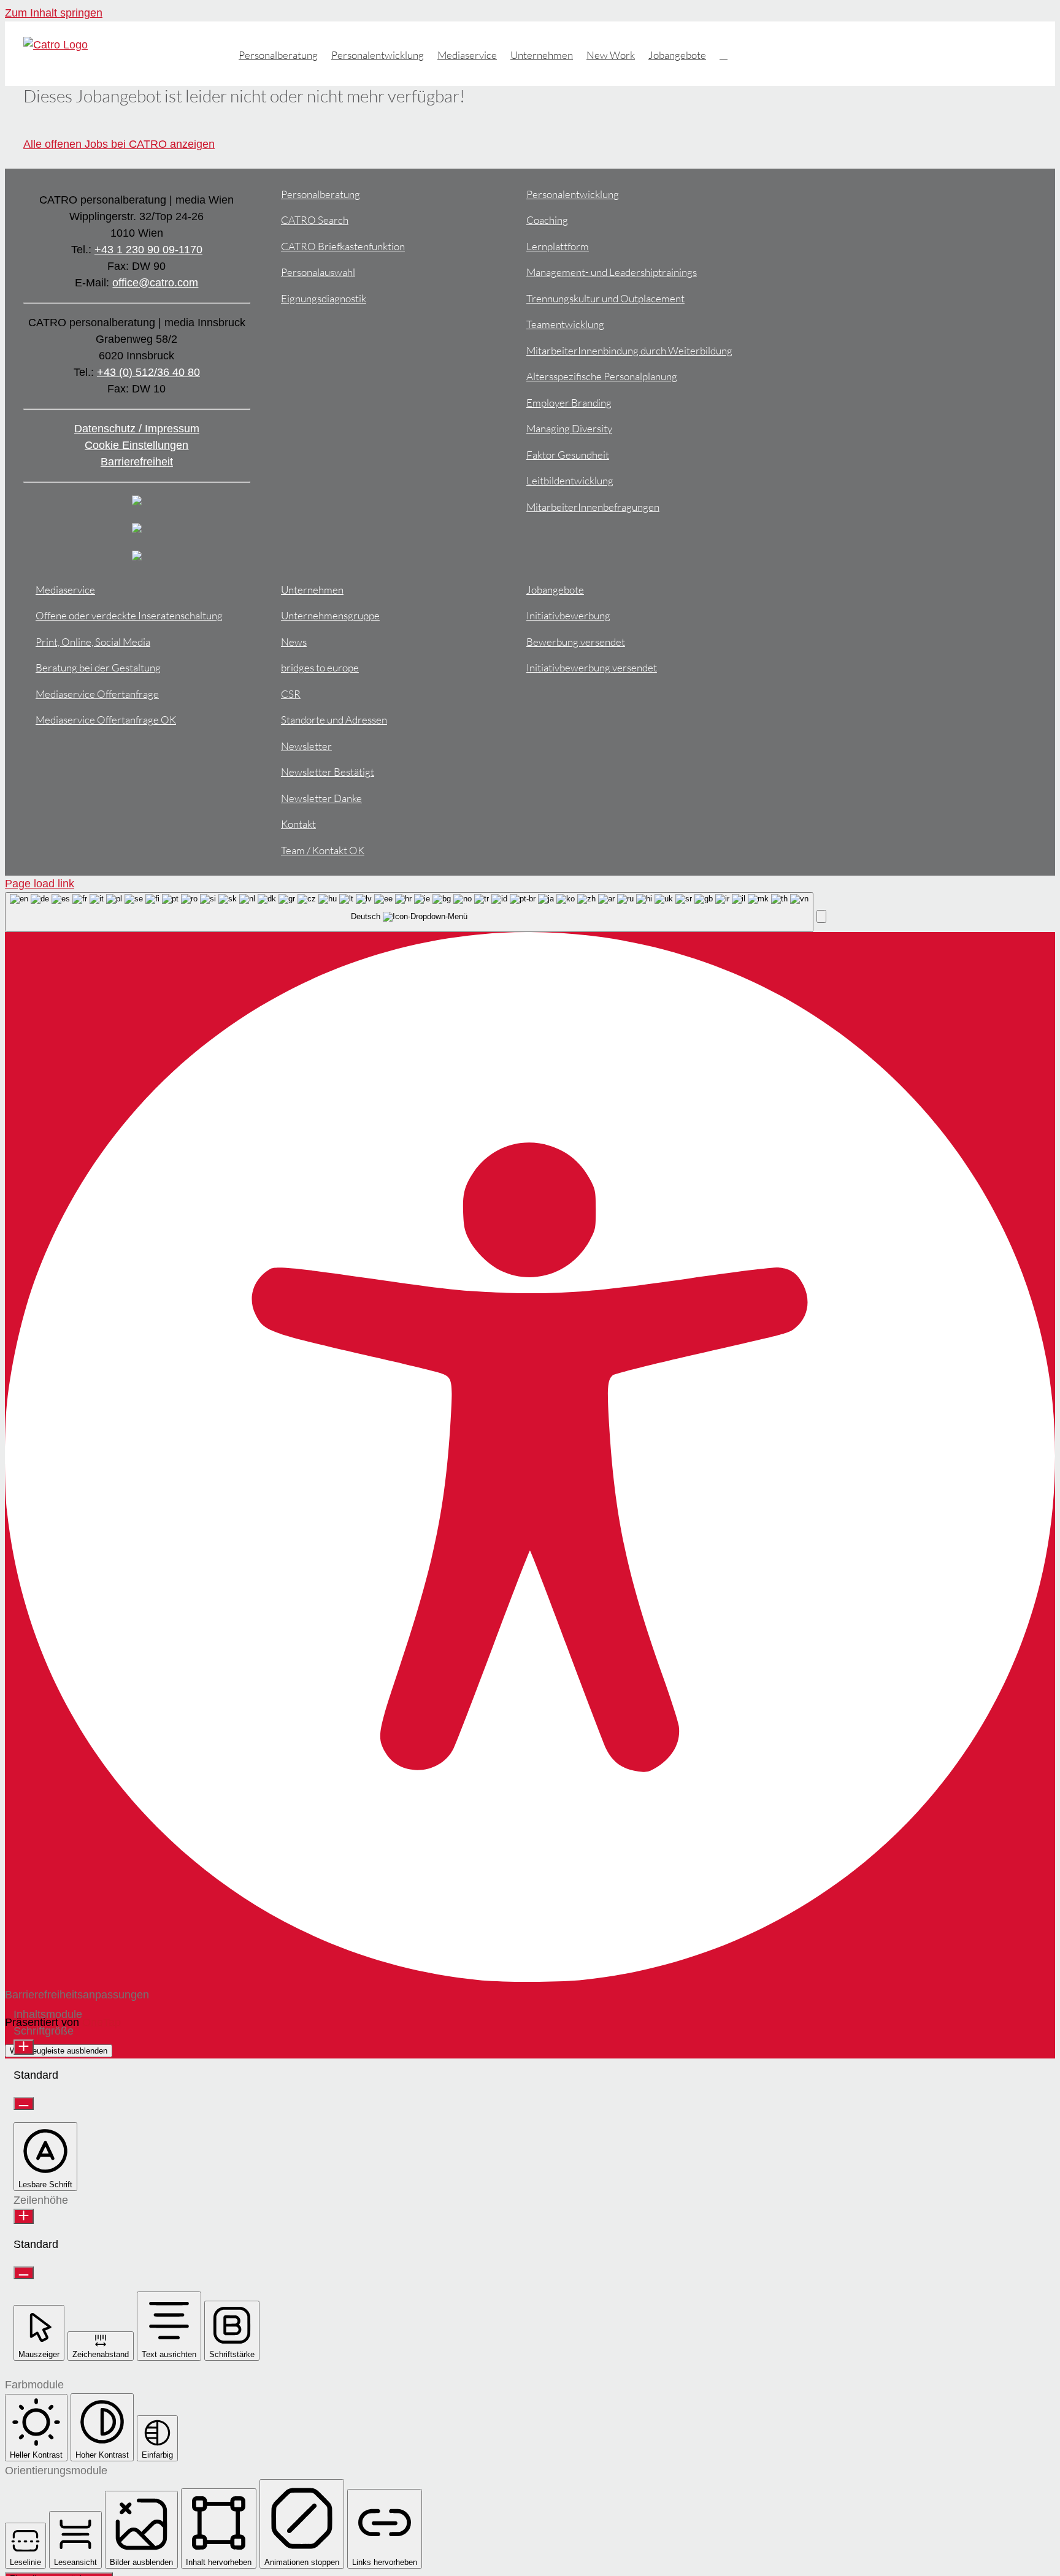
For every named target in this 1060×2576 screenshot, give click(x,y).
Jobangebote (555, 590)
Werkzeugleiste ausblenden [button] (59, 2051)
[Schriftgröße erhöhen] (24, 2047)
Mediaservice (65, 590)
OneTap (102, 2022)
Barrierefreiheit (137, 462)
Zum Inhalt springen (54, 13)
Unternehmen (312, 590)
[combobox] (409, 912)
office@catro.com (155, 283)
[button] (724, 54)
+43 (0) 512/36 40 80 (148, 372)
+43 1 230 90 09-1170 (148, 250)
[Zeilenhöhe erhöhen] (24, 2216)
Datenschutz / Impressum (137, 429)
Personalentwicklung (573, 194)
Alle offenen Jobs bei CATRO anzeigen (119, 144)
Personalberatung (321, 194)
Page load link (40, 884)
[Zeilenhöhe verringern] (24, 2273)
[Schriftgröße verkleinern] (24, 2104)
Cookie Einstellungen (136, 445)
